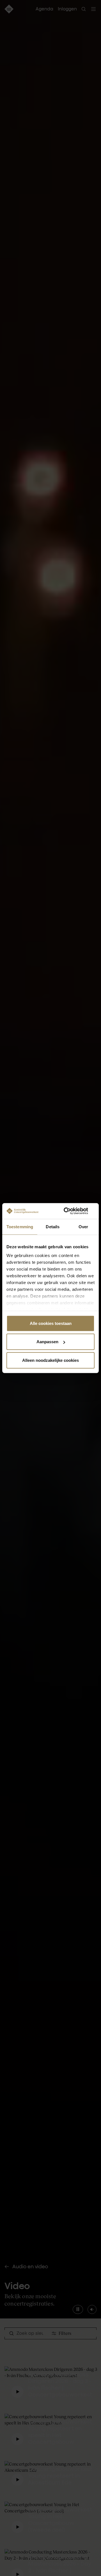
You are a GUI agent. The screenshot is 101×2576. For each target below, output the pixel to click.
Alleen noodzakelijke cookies (50, 1360)
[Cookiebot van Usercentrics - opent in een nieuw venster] (71, 1211)
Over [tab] (83, 1226)
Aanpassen (47, 1342)
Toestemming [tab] (20, 1226)
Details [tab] (53, 1226)
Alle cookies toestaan (51, 1323)
